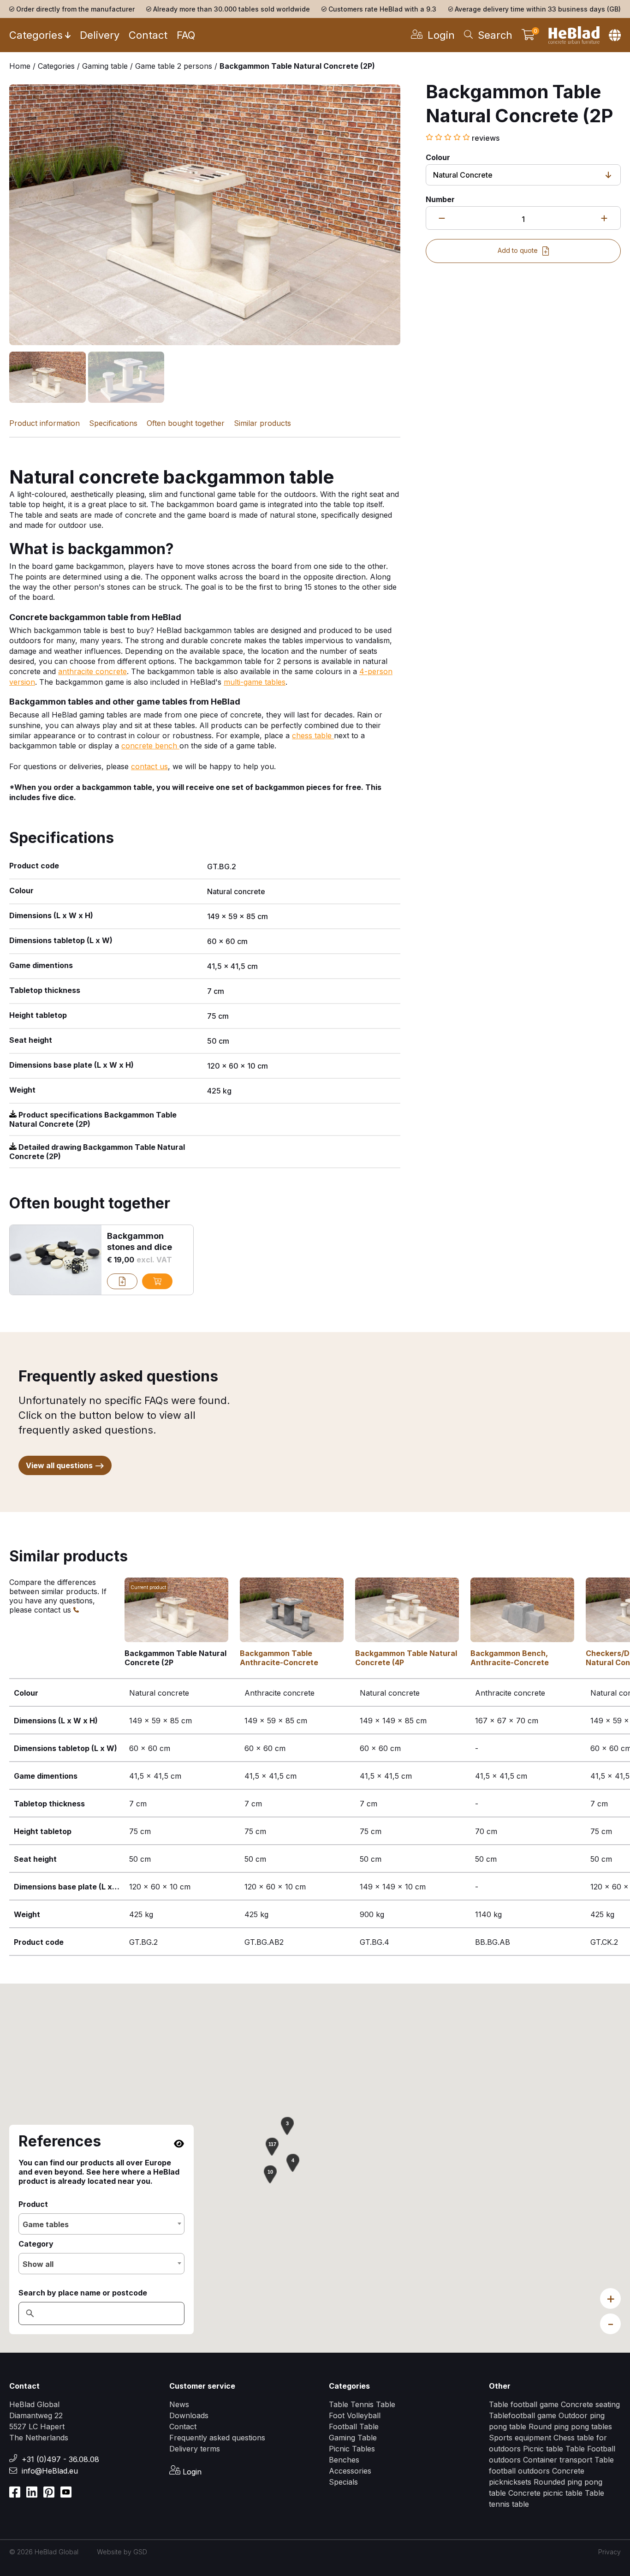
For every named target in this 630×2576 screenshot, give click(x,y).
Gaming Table (353, 2438)
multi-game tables (255, 682)
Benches (344, 2460)
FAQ (186, 35)
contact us (149, 766)
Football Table (354, 2427)
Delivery (100, 35)
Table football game (524, 2404)
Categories (36, 35)
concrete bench (150, 746)
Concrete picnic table (545, 2493)
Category (36, 2244)
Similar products (262, 423)
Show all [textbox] (38, 2264)
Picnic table (544, 2449)
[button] (293, 2163)
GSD (140, 2552)
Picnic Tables (352, 2449)
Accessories (350, 2471)
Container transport (559, 2460)
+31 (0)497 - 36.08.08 (60, 2459)
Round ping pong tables (570, 2427)
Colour (438, 157)
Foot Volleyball (355, 2415)
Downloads (189, 2415)
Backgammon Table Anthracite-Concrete (279, 1658)
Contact (148, 35)
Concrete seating (590, 2404)
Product (33, 2204)
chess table (313, 735)
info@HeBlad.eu (50, 2471)
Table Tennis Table (362, 2404)
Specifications (113, 423)
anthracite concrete (92, 671)
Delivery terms (195, 2449)
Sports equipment (520, 2438)
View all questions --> (65, 1465)
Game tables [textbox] (46, 2224)
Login (191, 2472)
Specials (343, 2482)
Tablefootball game (523, 2415)
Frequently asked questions (217, 2438)
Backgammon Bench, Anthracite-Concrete (510, 1658)
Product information (45, 423)
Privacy (609, 2552)
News (179, 2404)
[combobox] (101, 2224)
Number (440, 199)
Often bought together (186, 423)
